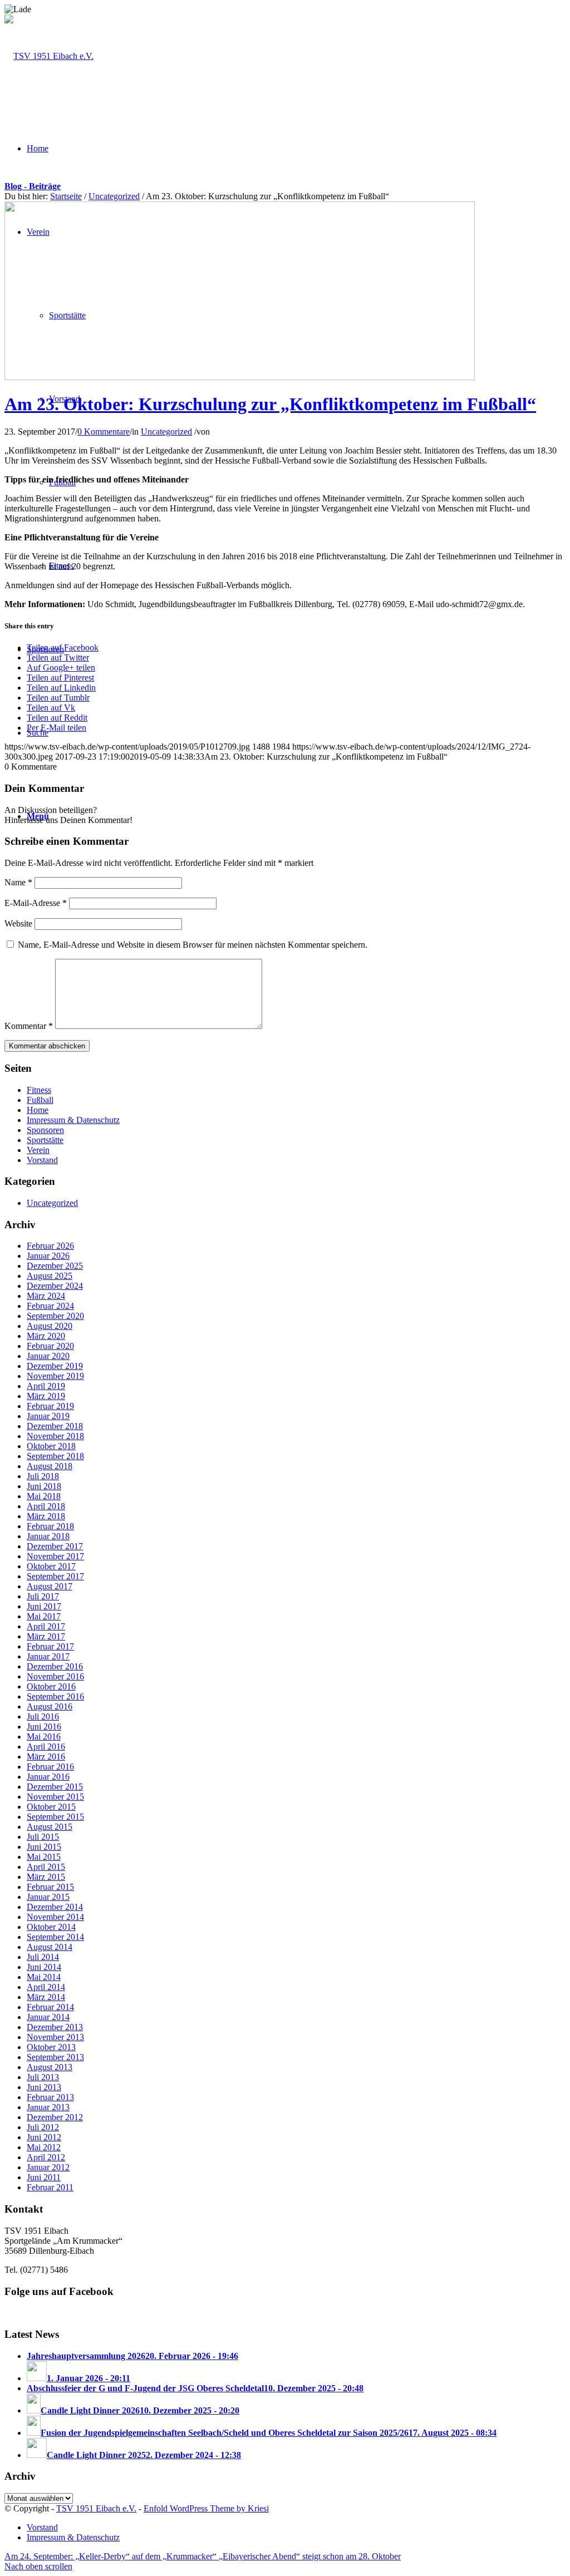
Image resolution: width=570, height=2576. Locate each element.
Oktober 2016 (51, 1686)
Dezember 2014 (55, 1907)
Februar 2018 (50, 1526)
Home (38, 1110)
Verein (38, 1150)
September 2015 (55, 1817)
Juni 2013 (44, 2087)
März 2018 (46, 1516)
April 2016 (46, 1747)
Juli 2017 (43, 1596)
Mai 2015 (44, 1857)
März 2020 (46, 1336)
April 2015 (46, 1867)
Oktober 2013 (51, 2047)
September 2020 (55, 1316)
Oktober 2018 (51, 1446)
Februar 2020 (50, 1346)
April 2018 (46, 1506)
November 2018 (55, 1436)
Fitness (39, 1090)
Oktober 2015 (51, 1807)
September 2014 (55, 1937)
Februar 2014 (50, 2007)
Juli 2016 (43, 1716)
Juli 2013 (43, 2077)
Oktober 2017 (51, 1566)
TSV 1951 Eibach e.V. (96, 2508)
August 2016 (50, 1706)
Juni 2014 (44, 1967)
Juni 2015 (44, 1847)
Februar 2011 (50, 2187)
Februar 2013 (50, 2097)
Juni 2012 (44, 2137)
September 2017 (55, 1576)
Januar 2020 (48, 1356)
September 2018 (55, 1456)
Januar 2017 (48, 1656)
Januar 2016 (48, 1777)
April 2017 (46, 1626)
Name (18, 882)
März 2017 (46, 1636)
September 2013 (55, 2057)
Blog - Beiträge (33, 186)
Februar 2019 (50, 1406)
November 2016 (55, 1676)
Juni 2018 (44, 1486)
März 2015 (46, 1877)
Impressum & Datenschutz (73, 1120)
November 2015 (55, 1797)
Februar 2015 (50, 1887)
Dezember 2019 (55, 1366)
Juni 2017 (44, 1606)
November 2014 (55, 1917)
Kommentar (29, 1026)
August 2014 (50, 1947)
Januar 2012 (48, 2167)
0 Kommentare (104, 432)
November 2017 (55, 1556)
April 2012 (46, 2157)
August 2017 (50, 1586)
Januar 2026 (48, 1256)
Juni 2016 (44, 1727)
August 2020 (50, 1326)
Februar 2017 (50, 1646)
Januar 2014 (48, 2017)
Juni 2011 (44, 2177)
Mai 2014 (44, 1977)
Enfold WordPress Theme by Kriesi (206, 2508)
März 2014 (46, 1997)
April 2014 (46, 1987)
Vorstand (42, 1160)
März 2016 (46, 1757)
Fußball (40, 1100)
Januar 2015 (48, 1897)
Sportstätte (45, 1140)
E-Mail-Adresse (36, 903)
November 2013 (55, 2037)
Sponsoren (45, 1130)
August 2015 (50, 1827)
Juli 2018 (43, 1476)
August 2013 (50, 2067)
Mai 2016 (44, 1737)
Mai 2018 (44, 1496)
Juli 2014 (43, 1957)
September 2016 (55, 1696)
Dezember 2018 (55, 1426)
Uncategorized (114, 196)
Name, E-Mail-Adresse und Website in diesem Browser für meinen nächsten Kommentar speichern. (193, 945)
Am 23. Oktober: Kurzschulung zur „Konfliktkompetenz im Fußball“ (270, 404)
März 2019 (46, 1396)
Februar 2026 (50, 1246)
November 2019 (55, 1376)
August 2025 (50, 1276)
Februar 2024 (50, 1306)
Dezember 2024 (55, 1286)
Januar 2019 (48, 1416)
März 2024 (46, 1296)
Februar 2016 (50, 1767)
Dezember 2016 (55, 1666)
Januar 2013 (48, 2107)
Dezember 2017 (55, 1546)
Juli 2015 (43, 1837)
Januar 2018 (48, 1536)
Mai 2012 (44, 2147)
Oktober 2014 (51, 1927)
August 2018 (50, 1466)
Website (18, 923)
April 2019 (46, 1386)
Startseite (66, 196)
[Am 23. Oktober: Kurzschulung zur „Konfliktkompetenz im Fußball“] (240, 377)
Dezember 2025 (55, 1266)
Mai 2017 (44, 1616)
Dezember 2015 (55, 1787)
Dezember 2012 (55, 2117)
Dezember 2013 (55, 2027)
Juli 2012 (43, 2127)
